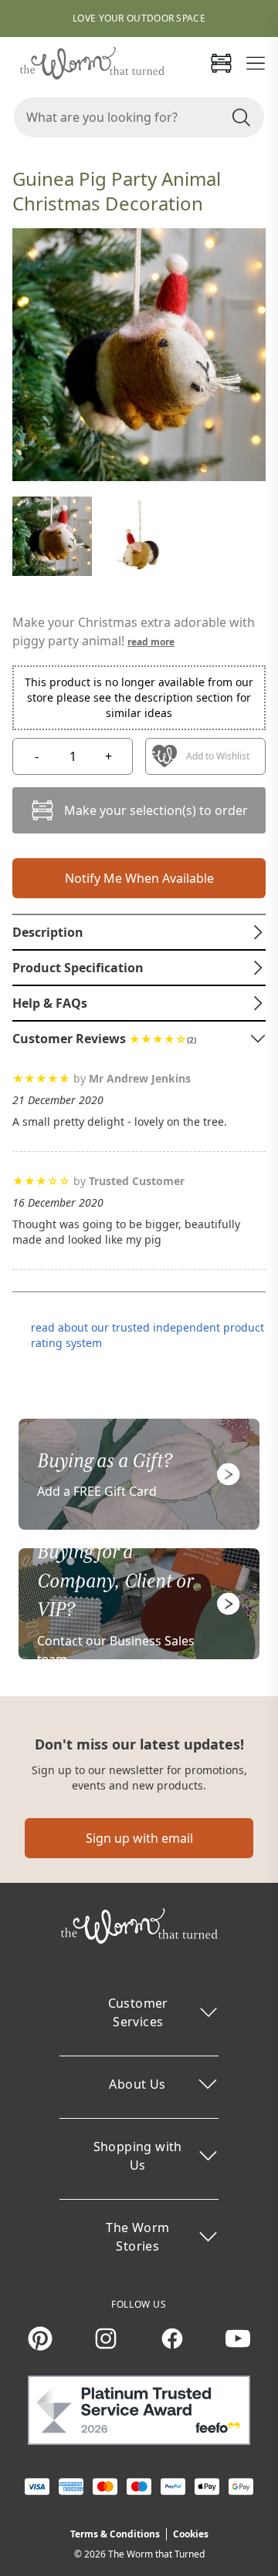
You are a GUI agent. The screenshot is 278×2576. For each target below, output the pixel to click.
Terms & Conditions (115, 2534)
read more (151, 642)
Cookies (191, 2534)
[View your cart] (221, 63)
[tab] (139, 932)
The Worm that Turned (156, 2554)
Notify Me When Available (139, 878)
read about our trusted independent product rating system (147, 1335)
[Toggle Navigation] (256, 63)
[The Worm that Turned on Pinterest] (40, 2339)
